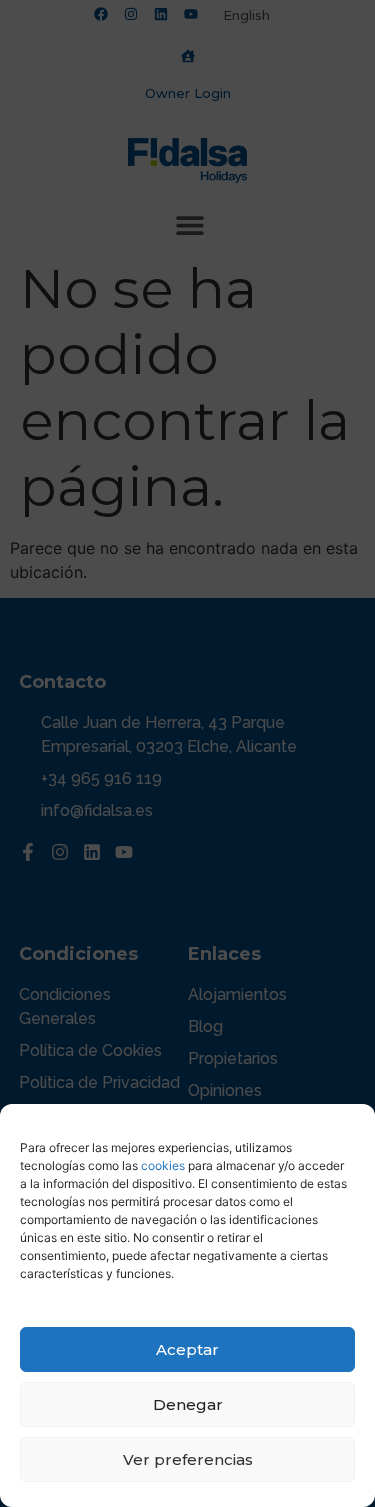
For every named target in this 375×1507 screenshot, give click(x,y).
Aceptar (187, 1349)
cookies (163, 1165)
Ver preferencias (188, 1459)
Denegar (188, 1404)
